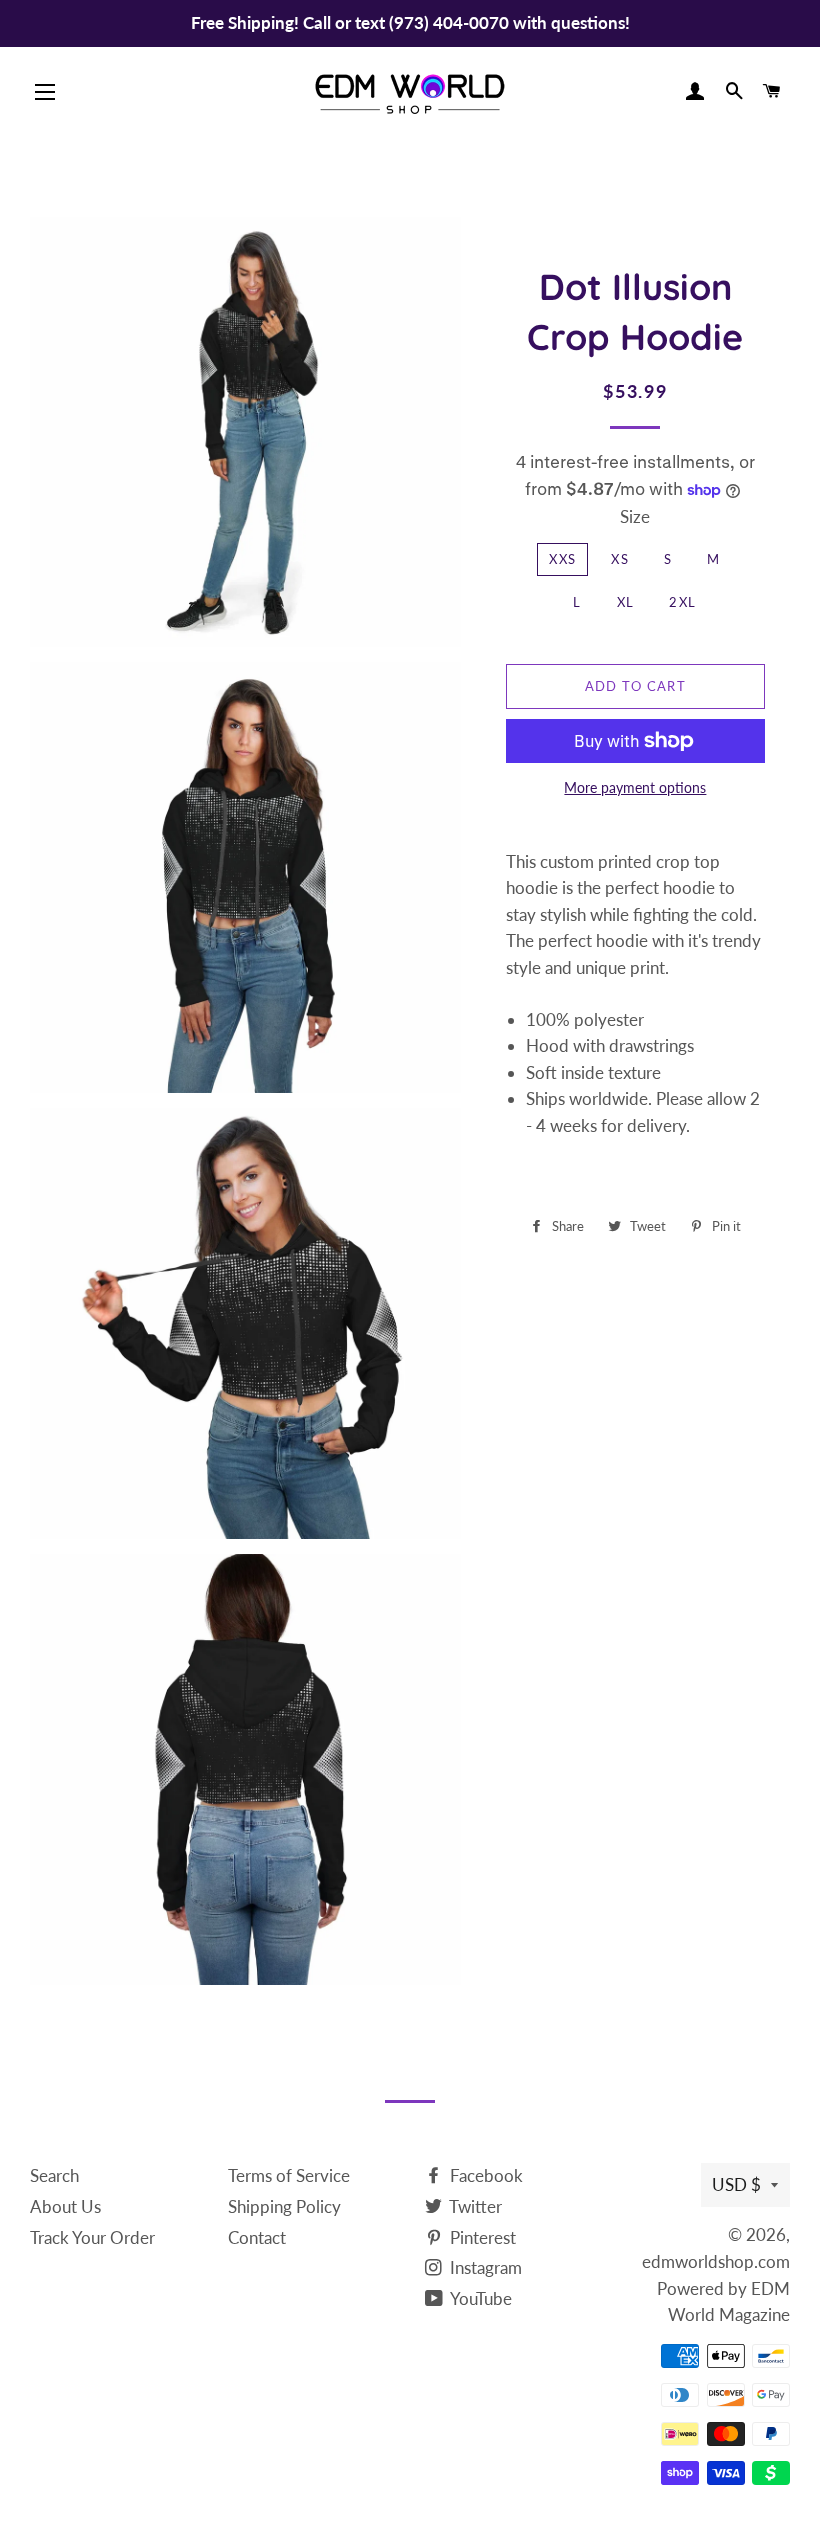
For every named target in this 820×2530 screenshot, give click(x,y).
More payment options (635, 787)
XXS (562, 559)
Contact (257, 2237)
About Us (65, 2206)
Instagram (484, 2267)
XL (626, 602)
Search (54, 2175)
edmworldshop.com (716, 2261)
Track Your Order (92, 2237)
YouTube (479, 2298)
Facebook (484, 2175)
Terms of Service (289, 2175)
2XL (682, 602)
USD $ (736, 2184)
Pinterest (481, 2237)
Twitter (474, 2206)
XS (620, 559)
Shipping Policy (284, 2206)
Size (635, 516)
